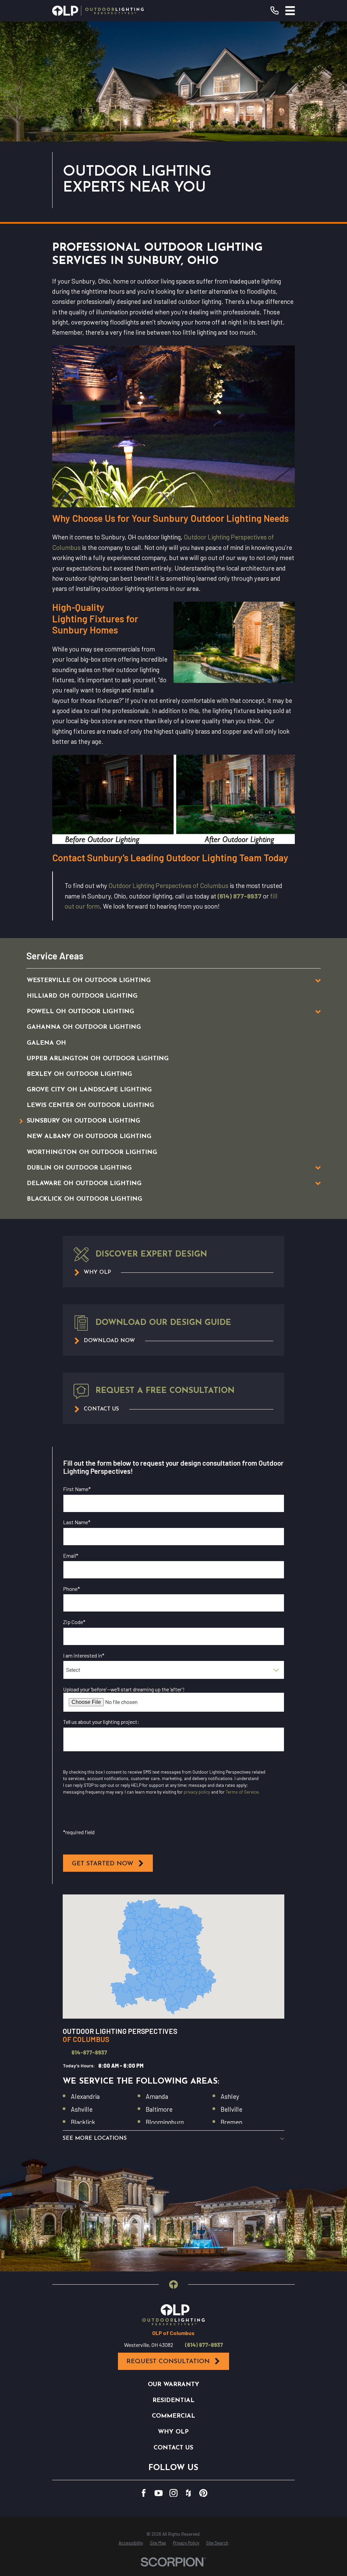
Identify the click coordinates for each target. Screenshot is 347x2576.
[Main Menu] (290, 11)
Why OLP (173, 2432)
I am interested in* (84, 1655)
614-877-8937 (89, 2052)
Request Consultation (168, 2362)
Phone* (72, 1589)
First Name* (77, 1489)
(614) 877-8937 (240, 896)
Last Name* (77, 1522)
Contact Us (173, 2448)
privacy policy (197, 1792)
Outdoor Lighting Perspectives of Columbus (168, 885)
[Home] (98, 11)
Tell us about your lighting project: (101, 1722)
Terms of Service (242, 1792)
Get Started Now (103, 1864)
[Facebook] (144, 2493)
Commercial (173, 2416)
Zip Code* (74, 1622)
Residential (173, 2401)
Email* (71, 1556)
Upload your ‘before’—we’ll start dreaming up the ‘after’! (124, 1689)
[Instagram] (173, 2493)
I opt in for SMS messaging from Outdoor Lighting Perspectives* (147, 1818)
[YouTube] (159, 2493)
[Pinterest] (203, 2493)
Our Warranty (173, 2385)
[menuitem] (163, 980)
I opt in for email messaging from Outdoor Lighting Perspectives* (148, 1764)
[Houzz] (188, 2493)
